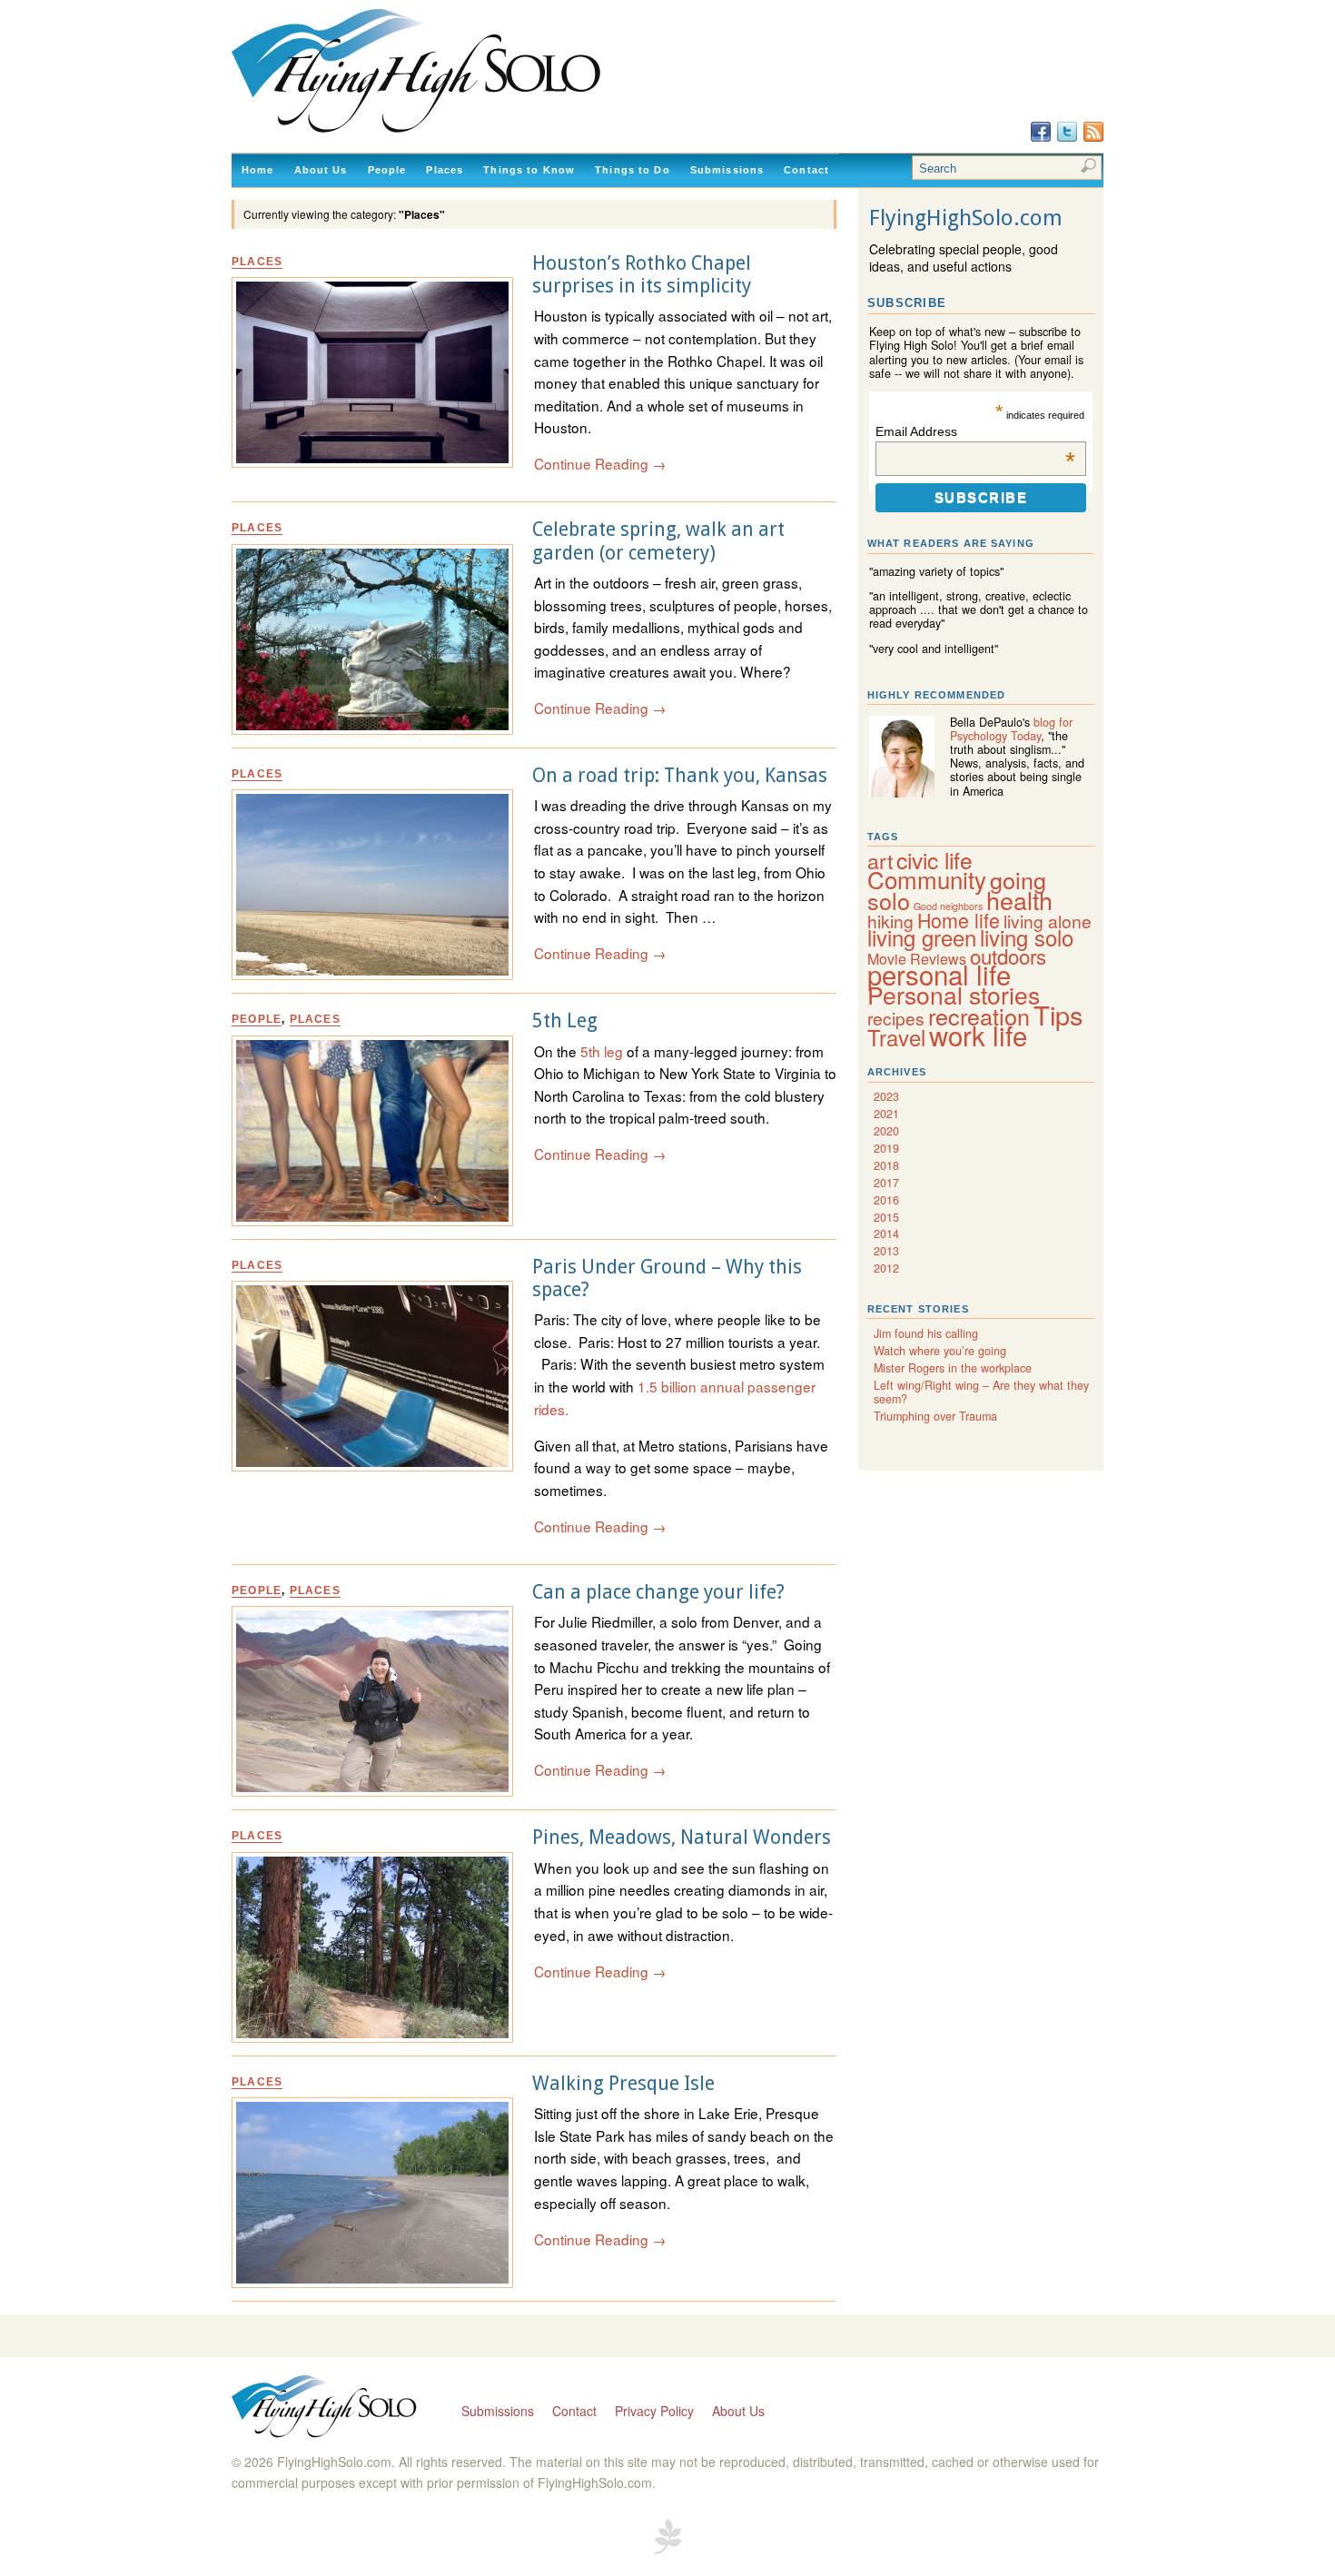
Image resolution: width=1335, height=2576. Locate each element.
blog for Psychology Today (1011, 729)
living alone (1048, 921)
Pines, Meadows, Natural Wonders (682, 1837)
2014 (886, 1234)
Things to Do (633, 170)
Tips (1058, 1014)
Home (258, 170)
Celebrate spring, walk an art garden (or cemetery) (658, 540)
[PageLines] (667, 2551)
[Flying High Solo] (469, 134)
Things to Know (529, 170)
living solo (1027, 937)
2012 (886, 1268)
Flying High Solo (326, 2408)
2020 (886, 1131)
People (387, 170)
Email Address (975, 431)
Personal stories (954, 995)
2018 (886, 1165)
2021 (886, 1114)
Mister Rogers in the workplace (953, 1368)
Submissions (727, 170)
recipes (896, 1018)
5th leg (603, 1051)
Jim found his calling (926, 1333)
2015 (886, 1217)
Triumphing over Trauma (935, 1416)
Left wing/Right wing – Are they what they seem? (981, 1392)
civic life (934, 860)
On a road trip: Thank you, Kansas (680, 775)
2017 (886, 1183)
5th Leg (565, 1020)
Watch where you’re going (940, 1351)
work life (978, 1035)
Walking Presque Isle (623, 2083)
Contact (806, 170)
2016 (886, 1200)
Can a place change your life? (658, 1592)
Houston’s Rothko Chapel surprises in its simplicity (642, 274)
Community (927, 879)
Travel (896, 1037)
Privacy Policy (654, 2411)
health (1019, 900)
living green (922, 937)
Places (445, 170)
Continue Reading (600, 463)
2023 (886, 1096)
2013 (886, 1251)
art (880, 860)
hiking (890, 921)
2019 (886, 1148)
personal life (939, 974)
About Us (321, 170)
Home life (959, 920)
